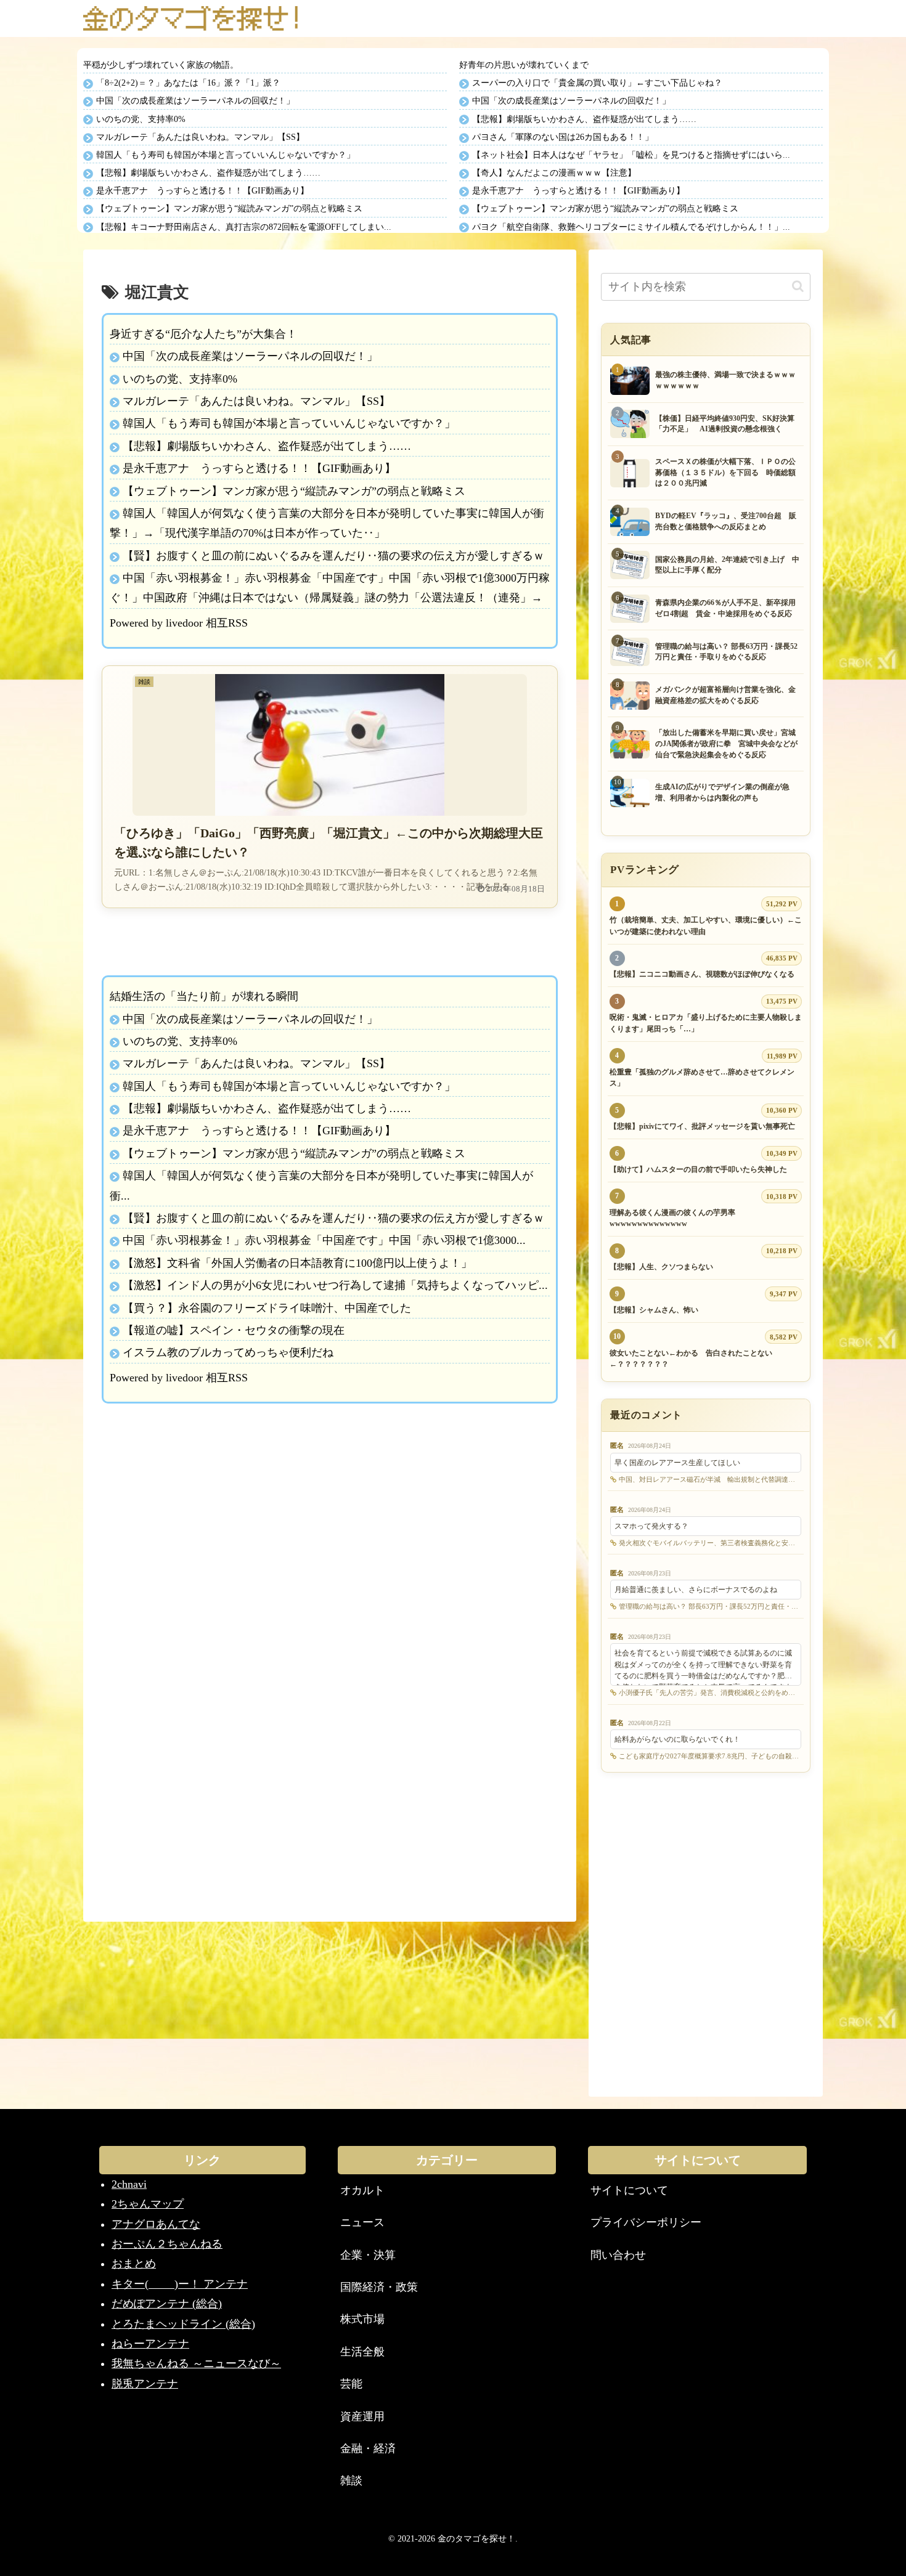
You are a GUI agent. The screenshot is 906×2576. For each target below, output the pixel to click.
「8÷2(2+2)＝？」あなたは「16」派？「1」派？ (188, 83)
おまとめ (134, 2264)
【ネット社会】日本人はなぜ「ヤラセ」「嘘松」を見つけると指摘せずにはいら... (631, 155)
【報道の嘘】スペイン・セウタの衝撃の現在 (234, 1330)
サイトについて (629, 2190)
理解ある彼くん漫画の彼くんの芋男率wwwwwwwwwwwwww (672, 1218)
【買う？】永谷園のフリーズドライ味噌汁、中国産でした (267, 1308)
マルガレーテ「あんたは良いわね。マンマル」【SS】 (200, 137)
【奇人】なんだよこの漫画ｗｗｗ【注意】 (554, 173)
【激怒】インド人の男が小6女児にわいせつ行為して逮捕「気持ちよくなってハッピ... (335, 1285)
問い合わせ (618, 2255)
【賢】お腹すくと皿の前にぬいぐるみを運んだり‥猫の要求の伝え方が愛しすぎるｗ (333, 556)
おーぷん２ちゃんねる (167, 2244)
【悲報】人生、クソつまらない (661, 1267)
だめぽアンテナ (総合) (167, 2304)
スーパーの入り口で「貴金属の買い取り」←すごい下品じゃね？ (597, 83)
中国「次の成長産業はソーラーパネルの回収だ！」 (195, 101)
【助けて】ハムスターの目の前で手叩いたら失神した (698, 1169)
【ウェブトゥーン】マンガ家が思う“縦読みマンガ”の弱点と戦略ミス (229, 209)
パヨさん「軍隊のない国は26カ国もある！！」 (563, 137)
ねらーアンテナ (150, 2344)
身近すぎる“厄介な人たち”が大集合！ (203, 334)
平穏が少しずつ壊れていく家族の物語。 (161, 65)
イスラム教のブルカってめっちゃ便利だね (228, 1352)
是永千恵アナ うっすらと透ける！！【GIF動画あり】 (202, 191)
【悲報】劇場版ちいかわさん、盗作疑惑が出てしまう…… (208, 173)
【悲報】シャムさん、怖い (654, 1310)
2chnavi (129, 2184)
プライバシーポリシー (646, 2222)
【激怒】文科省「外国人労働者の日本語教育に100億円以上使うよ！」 (297, 1263)
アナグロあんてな (156, 2224)
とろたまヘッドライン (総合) (183, 2324)
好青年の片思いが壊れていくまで (524, 65)
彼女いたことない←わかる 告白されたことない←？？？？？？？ (691, 1359)
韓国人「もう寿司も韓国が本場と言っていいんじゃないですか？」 (226, 155)
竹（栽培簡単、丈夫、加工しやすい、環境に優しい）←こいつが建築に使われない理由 (706, 926)
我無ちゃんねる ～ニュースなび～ (196, 2363)
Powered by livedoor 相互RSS (179, 623)
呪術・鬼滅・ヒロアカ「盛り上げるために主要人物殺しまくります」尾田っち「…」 (706, 1023)
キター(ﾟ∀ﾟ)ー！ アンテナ (180, 2284)
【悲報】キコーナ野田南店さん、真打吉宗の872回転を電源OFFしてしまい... (244, 227)
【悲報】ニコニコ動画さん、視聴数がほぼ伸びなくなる (702, 974)
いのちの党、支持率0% (141, 119)
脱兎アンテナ (145, 2384)
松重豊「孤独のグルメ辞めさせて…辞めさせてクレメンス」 (702, 1078)
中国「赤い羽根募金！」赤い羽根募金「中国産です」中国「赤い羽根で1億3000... (324, 1240)
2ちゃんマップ (148, 2204)
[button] (798, 286)
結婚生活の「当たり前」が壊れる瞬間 (204, 996)
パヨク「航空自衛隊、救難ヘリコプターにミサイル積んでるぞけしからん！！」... (631, 227)
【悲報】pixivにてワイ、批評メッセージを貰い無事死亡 (702, 1126)
